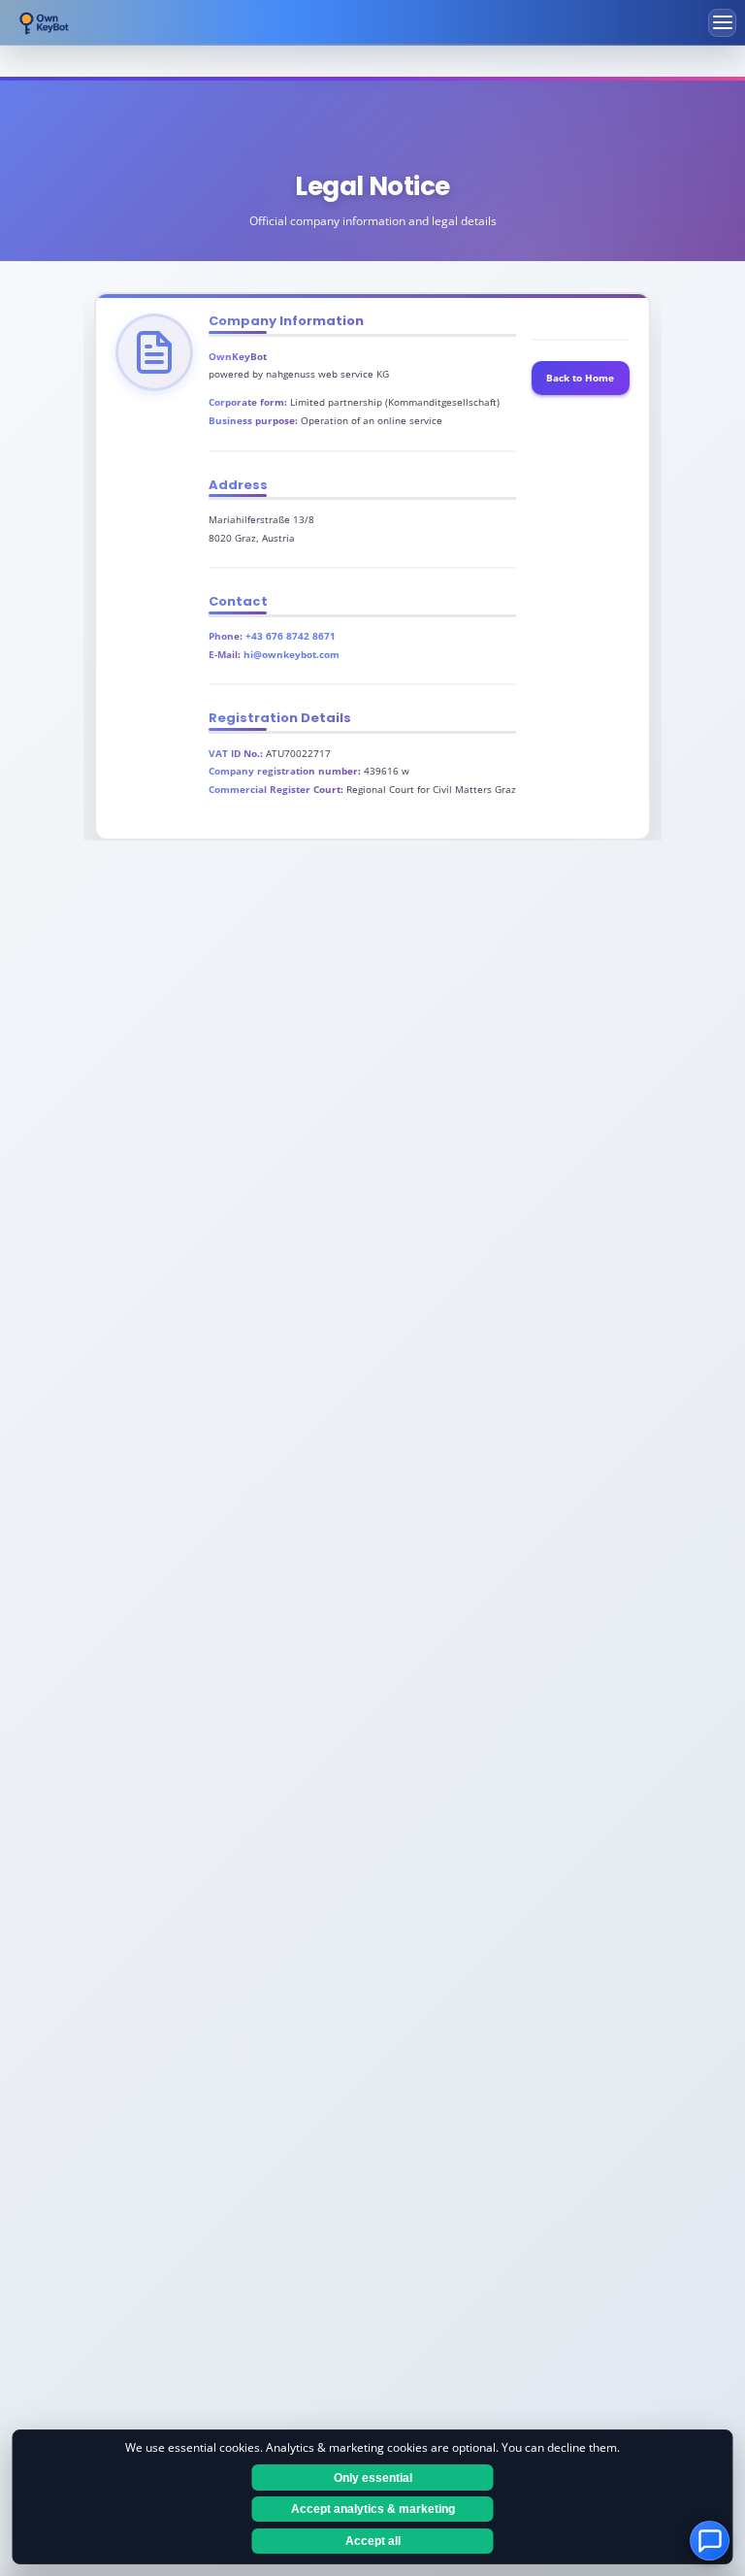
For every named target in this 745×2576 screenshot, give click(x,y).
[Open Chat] (710, 2541)
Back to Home (580, 378)
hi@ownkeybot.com (292, 654)
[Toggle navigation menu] (722, 23)
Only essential (373, 2478)
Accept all (373, 2541)
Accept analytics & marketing (373, 2509)
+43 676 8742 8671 (291, 636)
